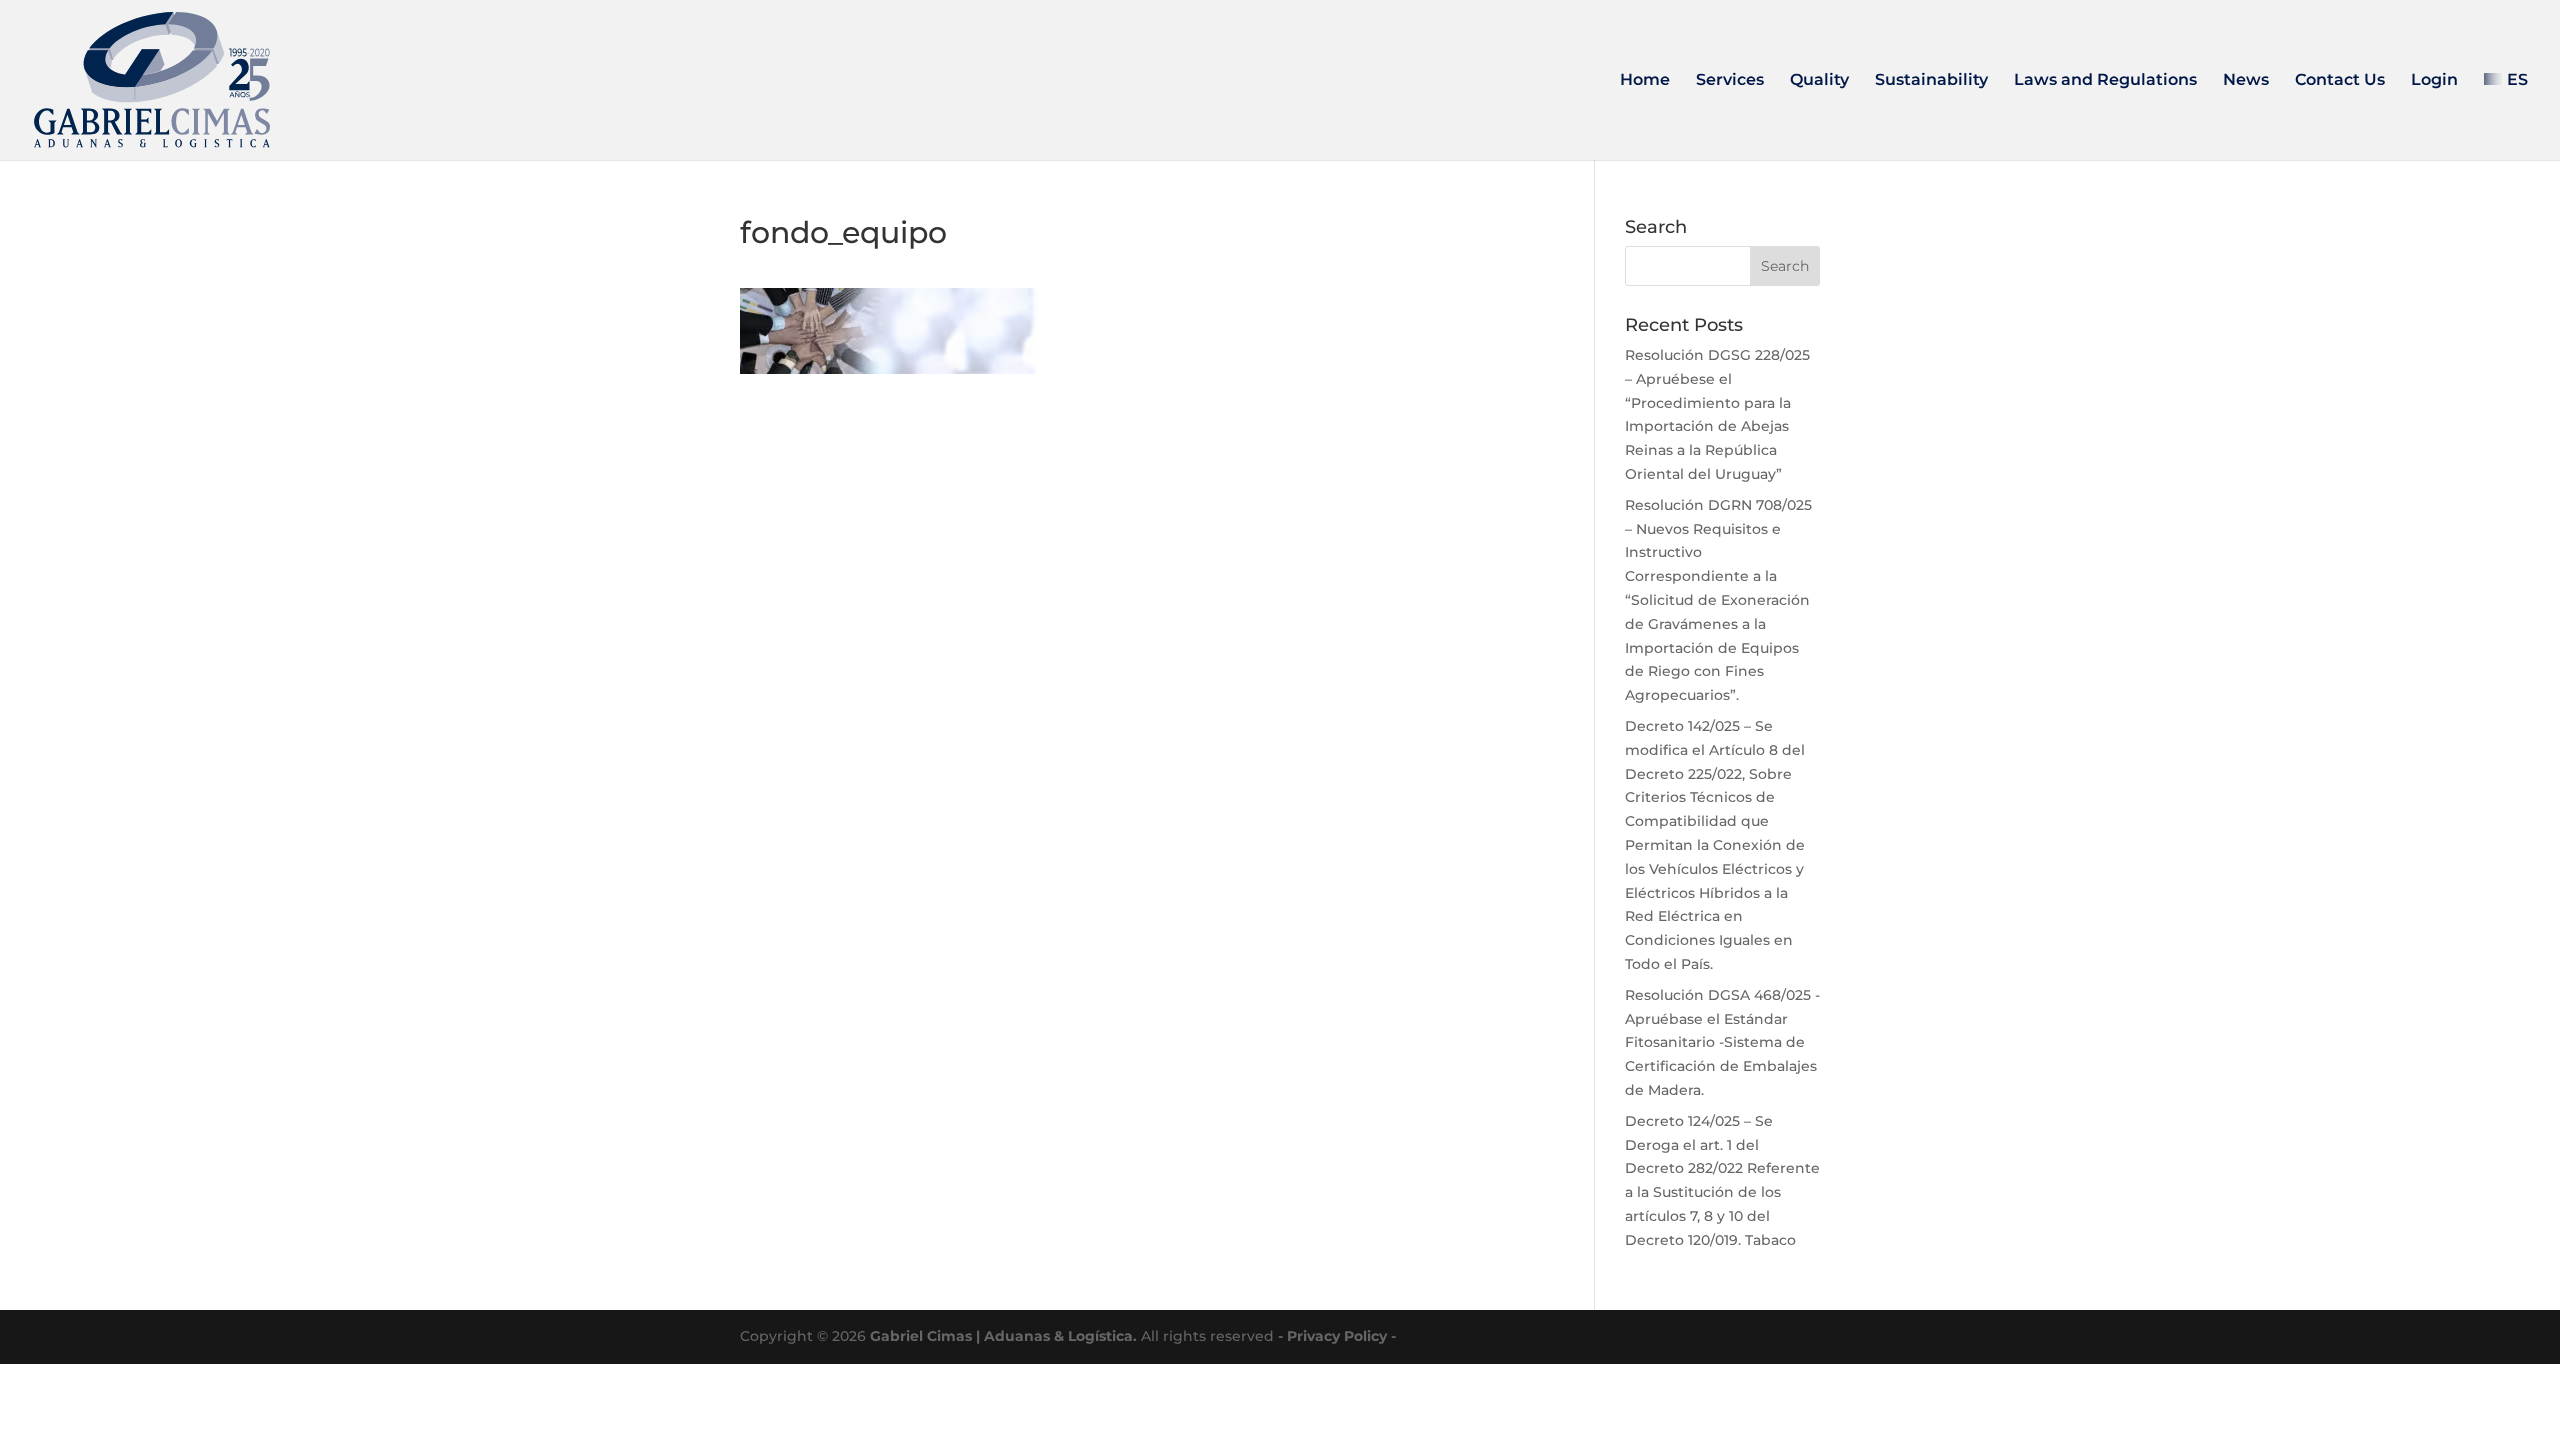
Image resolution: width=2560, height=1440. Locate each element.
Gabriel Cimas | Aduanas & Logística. (1003, 1336)
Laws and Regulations (2105, 81)
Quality (1819, 81)
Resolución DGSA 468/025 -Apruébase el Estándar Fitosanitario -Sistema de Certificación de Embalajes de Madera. (1722, 1042)
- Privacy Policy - (1337, 1336)
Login (2434, 81)
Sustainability (1931, 81)
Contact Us (2340, 81)
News (2246, 81)
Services (1730, 81)
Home (1645, 81)
